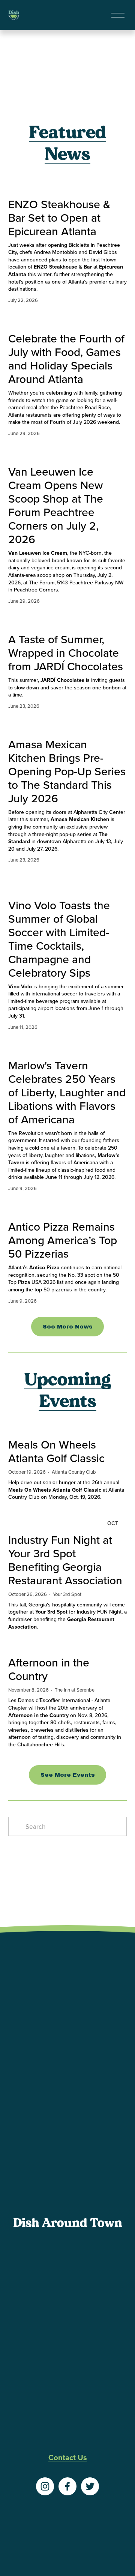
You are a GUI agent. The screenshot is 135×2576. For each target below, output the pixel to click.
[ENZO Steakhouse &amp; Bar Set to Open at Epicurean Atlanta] (68, 185)
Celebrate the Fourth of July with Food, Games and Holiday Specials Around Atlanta (66, 359)
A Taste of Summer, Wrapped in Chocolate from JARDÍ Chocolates (66, 653)
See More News (68, 1327)
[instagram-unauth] (45, 2486)
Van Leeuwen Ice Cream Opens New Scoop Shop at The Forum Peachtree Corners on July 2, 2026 (56, 505)
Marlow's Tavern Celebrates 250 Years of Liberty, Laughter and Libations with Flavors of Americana (67, 1092)
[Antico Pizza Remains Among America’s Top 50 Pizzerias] (68, 1207)
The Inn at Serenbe (75, 1690)
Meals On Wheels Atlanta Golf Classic (56, 1451)
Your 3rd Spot (67, 1594)
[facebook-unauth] (67, 2486)
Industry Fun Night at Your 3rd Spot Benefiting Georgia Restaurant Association (65, 1560)
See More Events (68, 1775)
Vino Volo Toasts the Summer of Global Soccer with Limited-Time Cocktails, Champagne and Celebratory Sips (59, 939)
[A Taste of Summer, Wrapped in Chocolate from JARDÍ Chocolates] (68, 620)
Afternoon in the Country (49, 1669)
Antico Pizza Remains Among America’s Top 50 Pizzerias (63, 1240)
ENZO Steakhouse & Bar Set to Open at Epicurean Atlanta (59, 218)
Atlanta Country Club (74, 1472)
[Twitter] (90, 2486)
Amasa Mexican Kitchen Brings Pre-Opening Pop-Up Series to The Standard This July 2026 (67, 771)
